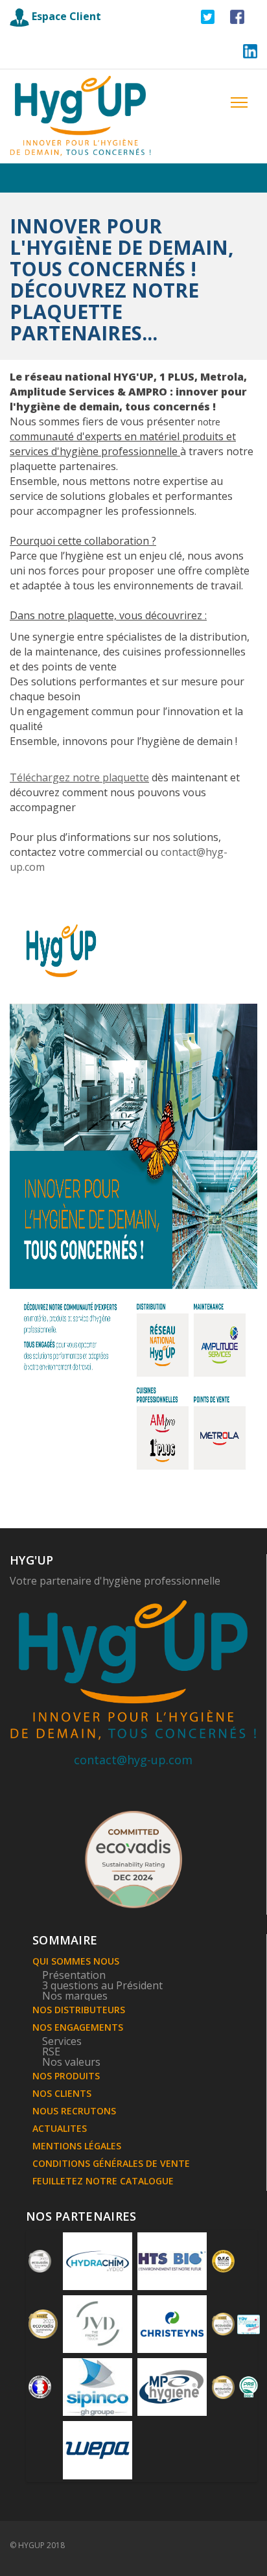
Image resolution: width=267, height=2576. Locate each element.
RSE (51, 2051)
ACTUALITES (60, 2128)
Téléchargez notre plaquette (79, 777)
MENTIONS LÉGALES (77, 2146)
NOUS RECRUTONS (74, 2111)
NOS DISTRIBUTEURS (79, 2010)
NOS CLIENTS (62, 2093)
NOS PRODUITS (66, 2076)
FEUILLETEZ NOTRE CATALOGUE (103, 2181)
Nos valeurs (71, 2062)
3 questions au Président (102, 1985)
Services (62, 2041)
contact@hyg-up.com (133, 1760)
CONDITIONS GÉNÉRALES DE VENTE (111, 2163)
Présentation (74, 1975)
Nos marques (75, 1996)
